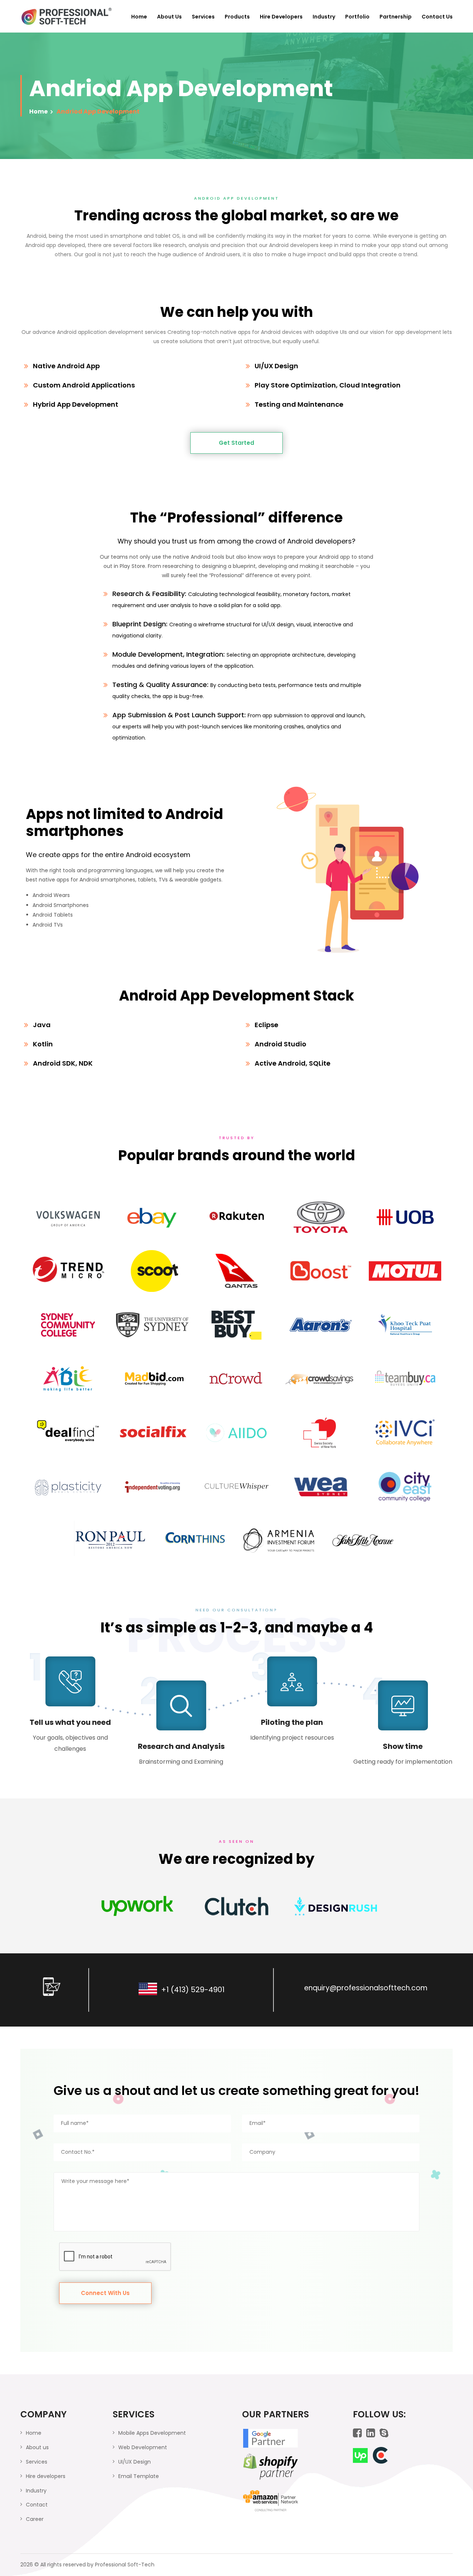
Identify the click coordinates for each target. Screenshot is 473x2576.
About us (37, 2447)
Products (237, 17)
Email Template (139, 2476)
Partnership (396, 17)
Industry (324, 17)
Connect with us (105, 2293)
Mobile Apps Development (152, 2433)
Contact (37, 2505)
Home (139, 17)
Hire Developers (281, 17)
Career (35, 2519)
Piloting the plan (292, 1722)
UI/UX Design (135, 2462)
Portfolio (357, 17)
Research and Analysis (181, 1746)
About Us (169, 17)
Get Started (236, 443)
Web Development (143, 2447)
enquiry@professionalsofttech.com (366, 1988)
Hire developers (46, 2476)
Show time (403, 1746)
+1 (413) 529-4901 (193, 1990)
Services (203, 17)
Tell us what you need (70, 1722)
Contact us (437, 17)
